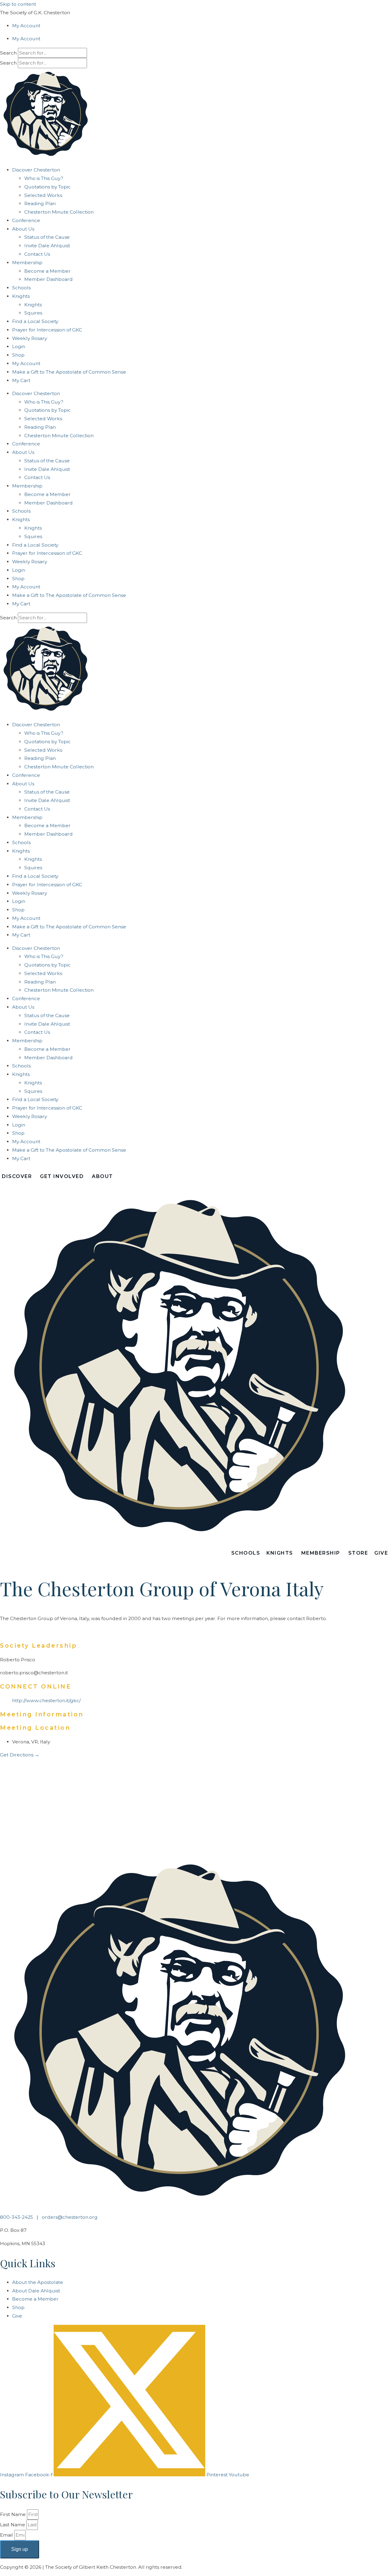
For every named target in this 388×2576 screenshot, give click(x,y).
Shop (18, 355)
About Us (23, 229)
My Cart (21, 380)
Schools (21, 288)
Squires (33, 313)
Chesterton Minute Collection (59, 212)
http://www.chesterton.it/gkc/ (46, 1701)
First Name (13, 2514)
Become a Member (47, 271)
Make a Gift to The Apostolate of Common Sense (69, 372)
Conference (26, 220)
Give (381, 1553)
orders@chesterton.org (70, 2217)
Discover (17, 1176)
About (102, 1176)
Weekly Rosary (30, 338)
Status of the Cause (47, 237)
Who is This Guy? (44, 178)
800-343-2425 (17, 2217)
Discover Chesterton (36, 170)
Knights (33, 305)
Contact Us (37, 254)
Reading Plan (40, 203)
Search (8, 53)
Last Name (13, 2525)
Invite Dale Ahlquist (47, 246)
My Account (26, 26)
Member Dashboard (48, 279)
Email (7, 2535)
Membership (27, 263)
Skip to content (18, 4)
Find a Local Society (35, 321)
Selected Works (43, 195)
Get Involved (62, 1176)
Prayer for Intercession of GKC (47, 330)
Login (19, 346)
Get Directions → (20, 1755)
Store (358, 1553)
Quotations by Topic (47, 187)
